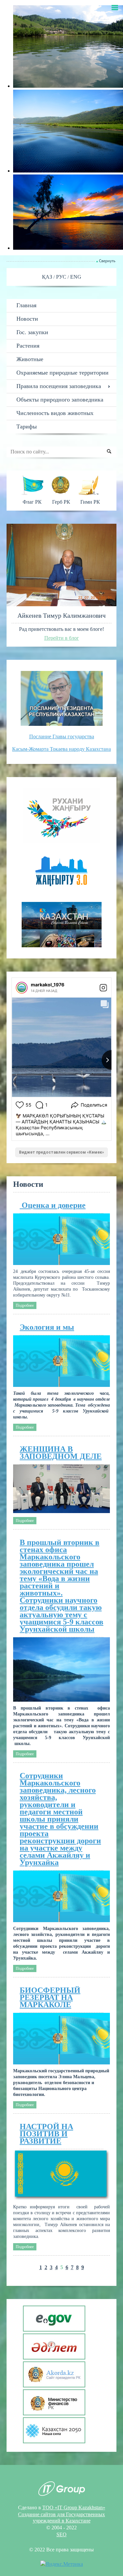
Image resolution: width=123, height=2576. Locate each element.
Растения (28, 346)
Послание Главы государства (62, 736)
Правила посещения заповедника (59, 386)
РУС (62, 277)
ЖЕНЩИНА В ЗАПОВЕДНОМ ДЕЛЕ (61, 1453)
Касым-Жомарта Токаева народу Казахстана (61, 749)
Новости (27, 319)
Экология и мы (47, 1327)
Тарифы (27, 426)
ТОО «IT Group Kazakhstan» (74, 2507)
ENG (76, 277)
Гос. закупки (32, 332)
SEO (61, 2534)
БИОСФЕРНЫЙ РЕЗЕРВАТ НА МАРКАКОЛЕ (50, 1997)
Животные (30, 359)
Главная (26, 305)
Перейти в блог (62, 638)
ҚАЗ (48, 277)
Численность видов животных (55, 413)
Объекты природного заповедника (60, 400)
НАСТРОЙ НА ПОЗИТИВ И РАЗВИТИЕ (46, 2134)
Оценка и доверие (53, 1205)
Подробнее (25, 1305)
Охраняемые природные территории (62, 373)
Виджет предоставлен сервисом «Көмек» (61, 1152)
